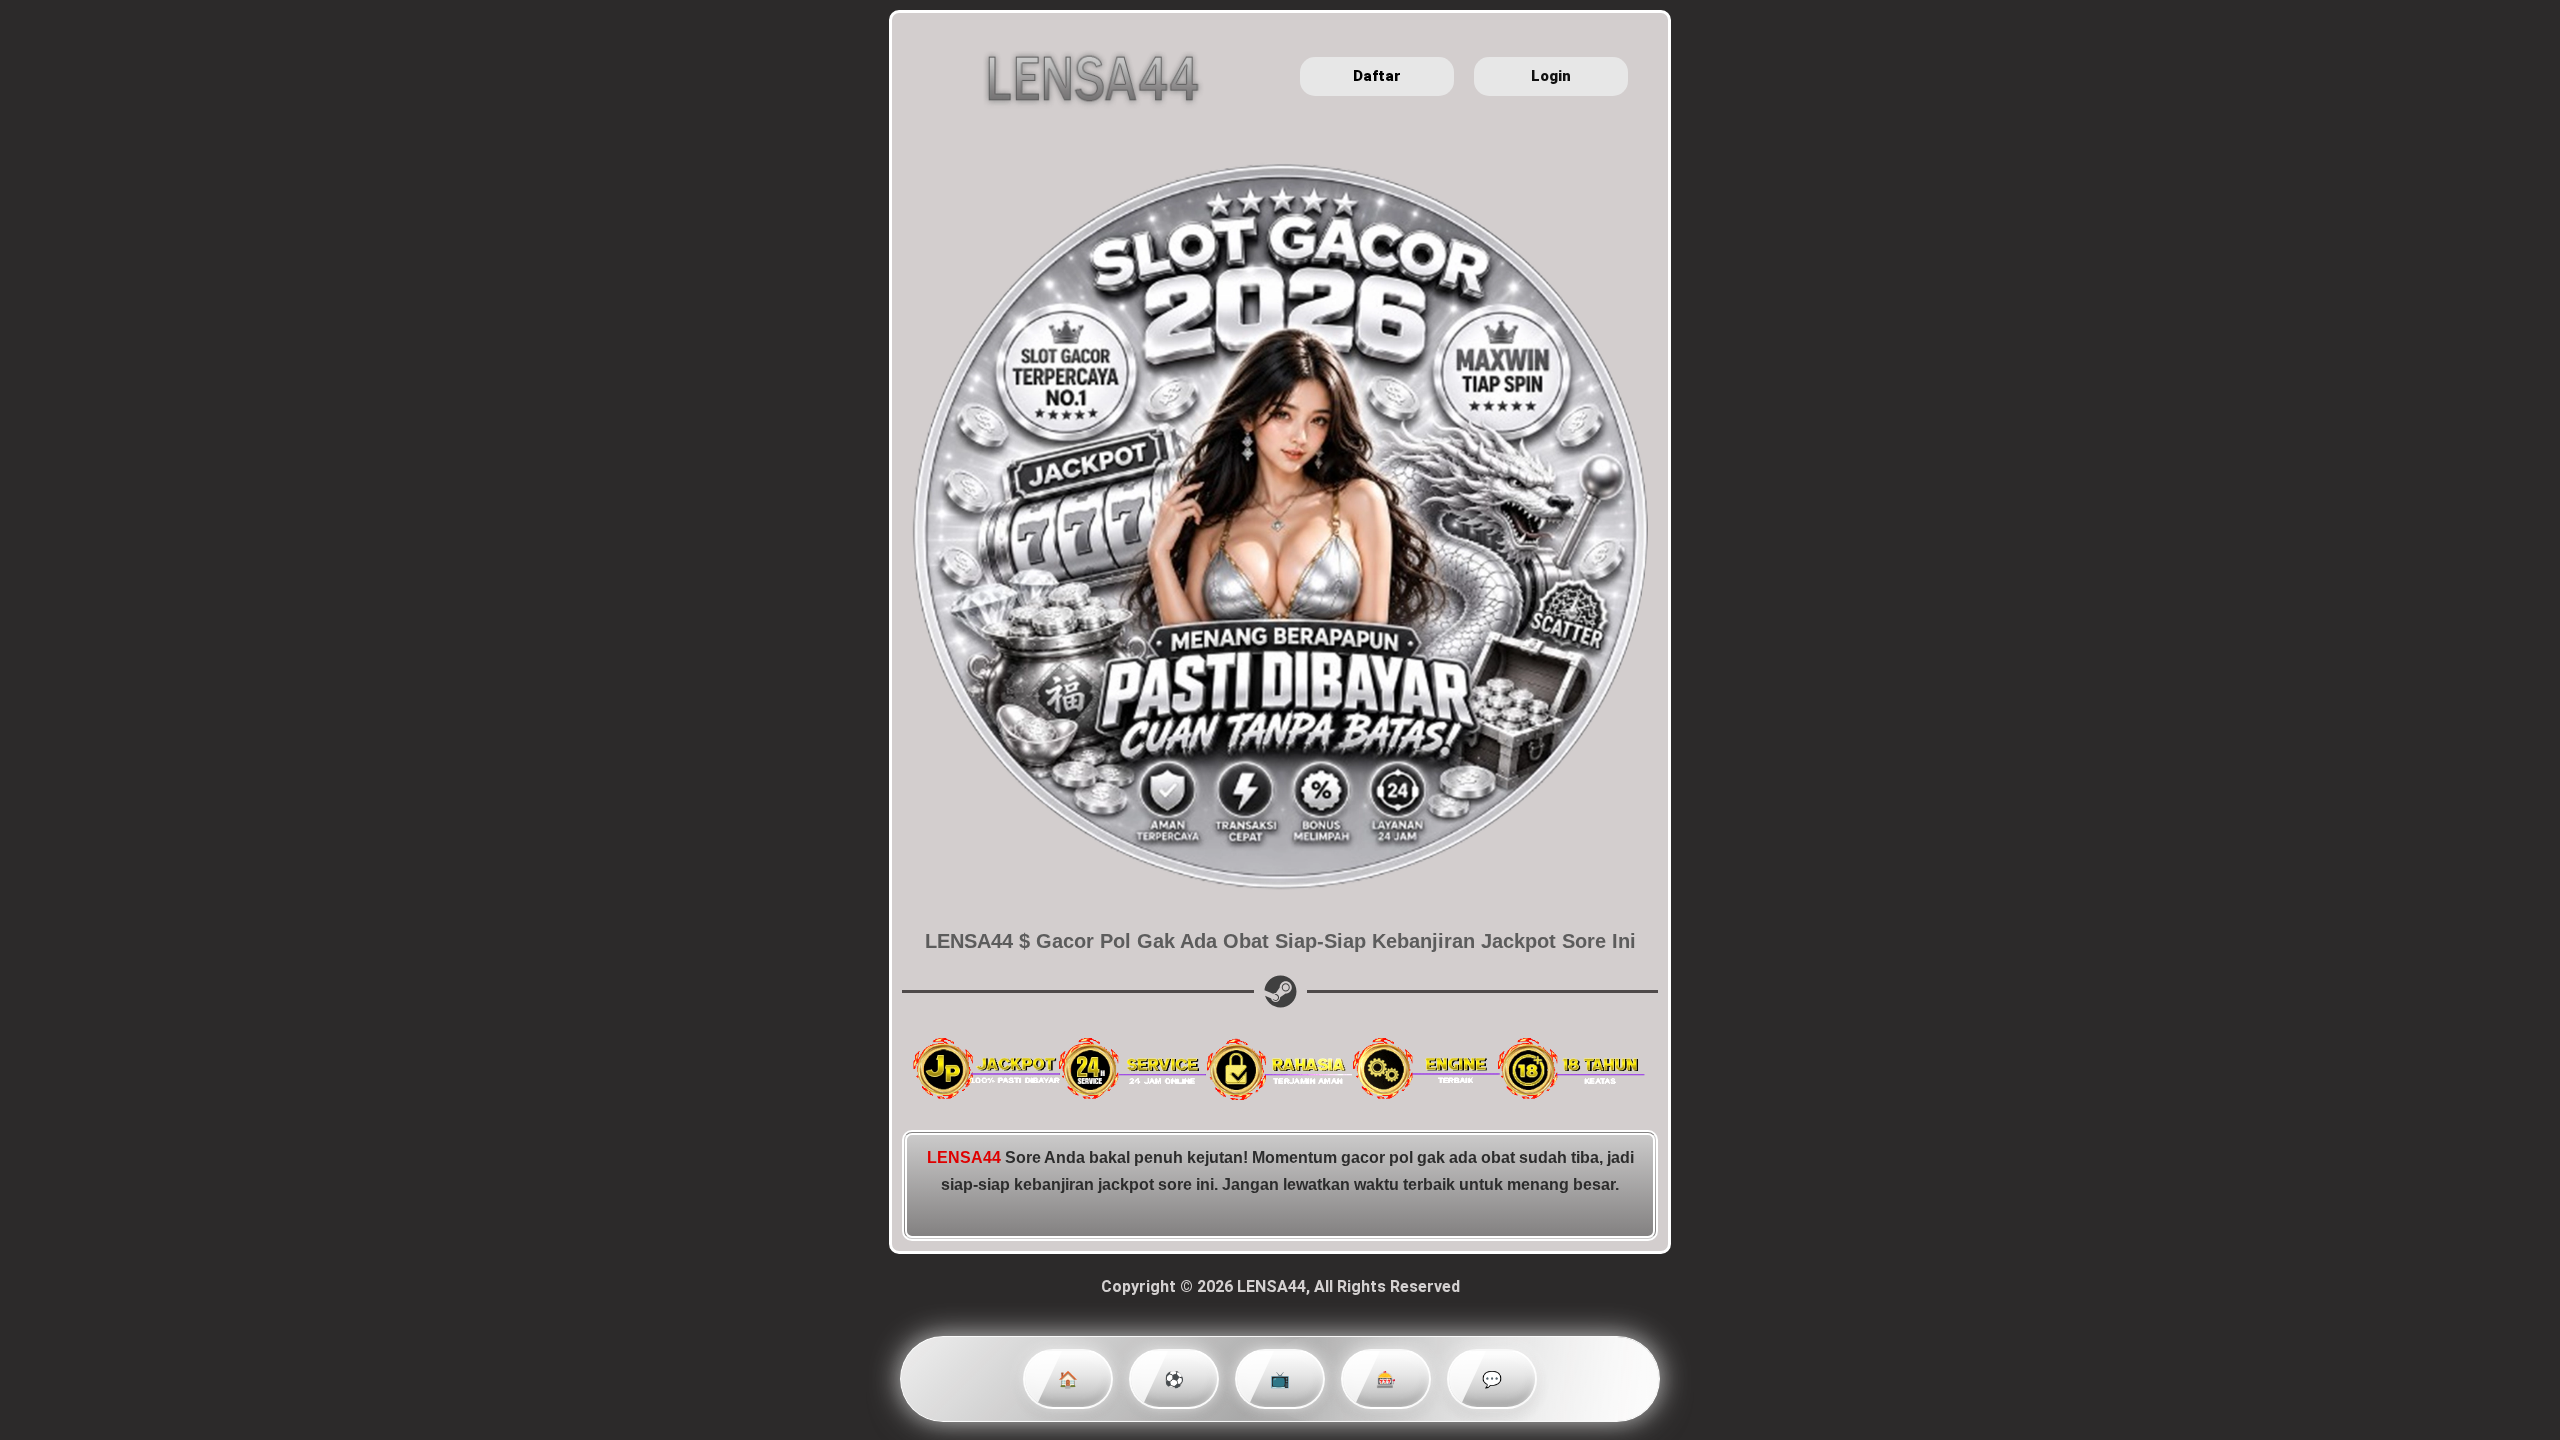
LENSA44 (964, 1157)
